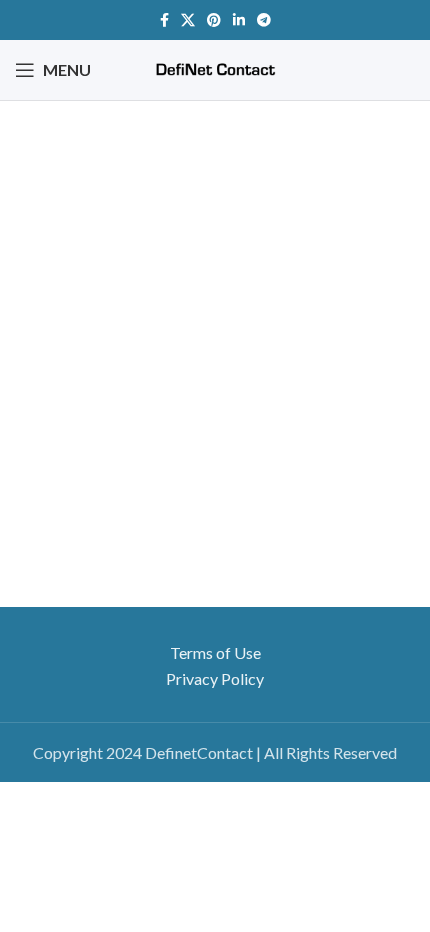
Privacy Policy (215, 678)
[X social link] (188, 20)
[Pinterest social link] (214, 20)
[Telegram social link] (264, 20)
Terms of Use (215, 652)
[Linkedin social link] (239, 20)
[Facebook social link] (164, 20)
